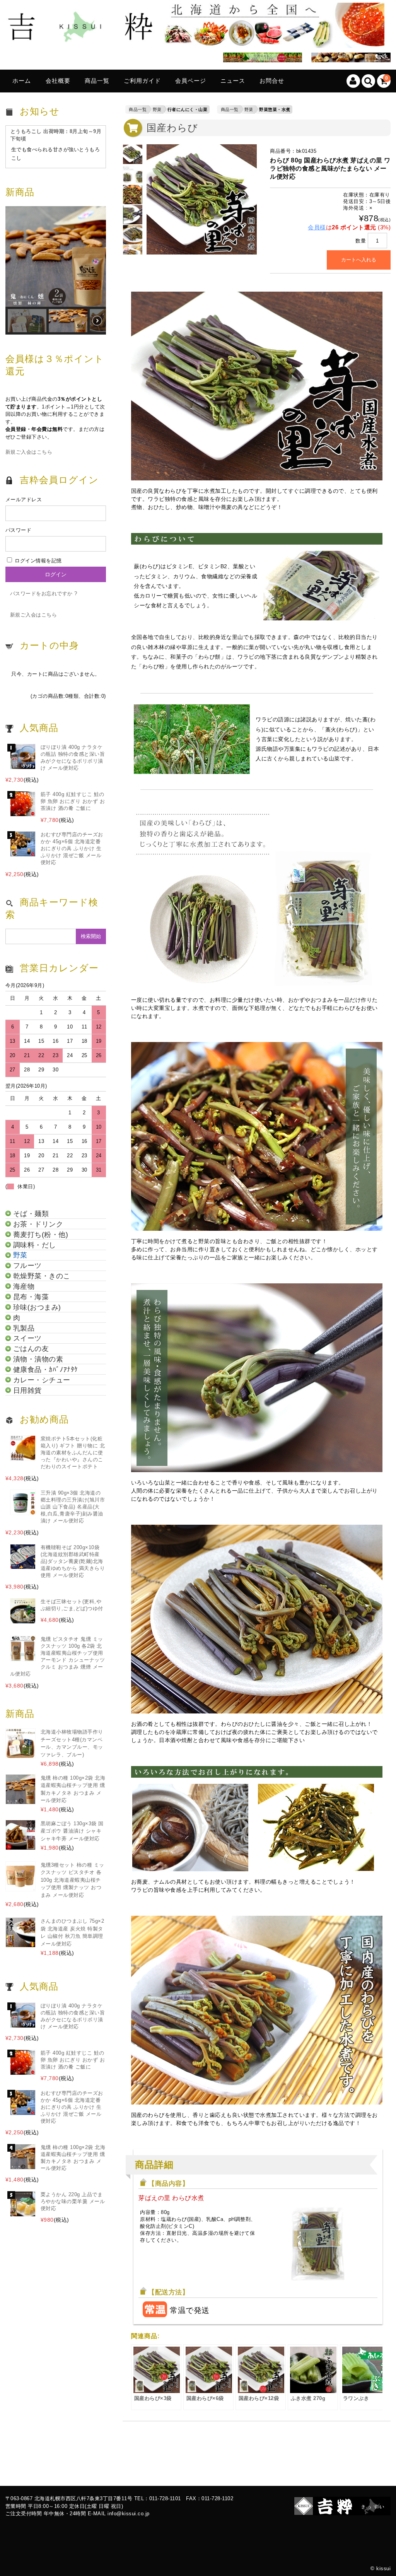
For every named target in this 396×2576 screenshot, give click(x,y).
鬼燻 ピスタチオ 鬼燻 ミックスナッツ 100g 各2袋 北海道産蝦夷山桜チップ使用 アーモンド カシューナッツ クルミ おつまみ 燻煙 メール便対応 (57, 1656)
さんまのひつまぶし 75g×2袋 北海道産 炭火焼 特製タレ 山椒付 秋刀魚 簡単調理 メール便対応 (73, 1932)
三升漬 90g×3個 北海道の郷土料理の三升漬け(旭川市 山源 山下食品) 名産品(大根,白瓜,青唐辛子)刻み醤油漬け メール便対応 (73, 1507)
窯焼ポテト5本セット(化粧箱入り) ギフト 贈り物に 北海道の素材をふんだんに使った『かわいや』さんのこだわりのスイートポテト (73, 1453)
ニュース (233, 81)
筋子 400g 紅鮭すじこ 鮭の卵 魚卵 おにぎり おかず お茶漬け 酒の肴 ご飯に (73, 801)
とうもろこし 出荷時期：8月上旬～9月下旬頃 (56, 135)
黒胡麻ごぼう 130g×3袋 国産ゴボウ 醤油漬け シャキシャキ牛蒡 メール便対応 (72, 1831)
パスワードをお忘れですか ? (44, 594)
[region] (56, 270)
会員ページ (191, 81)
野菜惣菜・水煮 (275, 109)
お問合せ (272, 81)
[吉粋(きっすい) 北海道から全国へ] (195, 42)
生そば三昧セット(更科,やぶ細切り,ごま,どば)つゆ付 (72, 1605)
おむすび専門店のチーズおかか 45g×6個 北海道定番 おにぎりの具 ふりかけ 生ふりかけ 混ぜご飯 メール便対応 (72, 848)
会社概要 (58, 81)
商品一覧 (97, 81)
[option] (133, 154)
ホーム (22, 81)
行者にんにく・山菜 (188, 109)
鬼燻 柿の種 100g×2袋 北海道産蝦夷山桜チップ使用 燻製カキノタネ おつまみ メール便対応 (73, 1789)
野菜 (157, 109)
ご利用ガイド (142, 81)
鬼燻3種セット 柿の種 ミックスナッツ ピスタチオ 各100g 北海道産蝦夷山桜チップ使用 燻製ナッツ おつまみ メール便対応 (73, 1880)
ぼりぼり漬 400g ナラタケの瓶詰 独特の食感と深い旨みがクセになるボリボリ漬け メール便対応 (73, 758)
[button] (56, 256)
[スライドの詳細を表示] (260, 59)
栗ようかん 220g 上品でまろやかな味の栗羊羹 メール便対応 (73, 2201)
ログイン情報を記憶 (38, 561)
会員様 (317, 227)
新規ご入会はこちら (29, 452)
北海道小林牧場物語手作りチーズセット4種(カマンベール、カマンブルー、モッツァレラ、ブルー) (72, 1743)
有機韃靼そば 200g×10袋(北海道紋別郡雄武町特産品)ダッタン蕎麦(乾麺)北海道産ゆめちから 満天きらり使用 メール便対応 (73, 1561)
